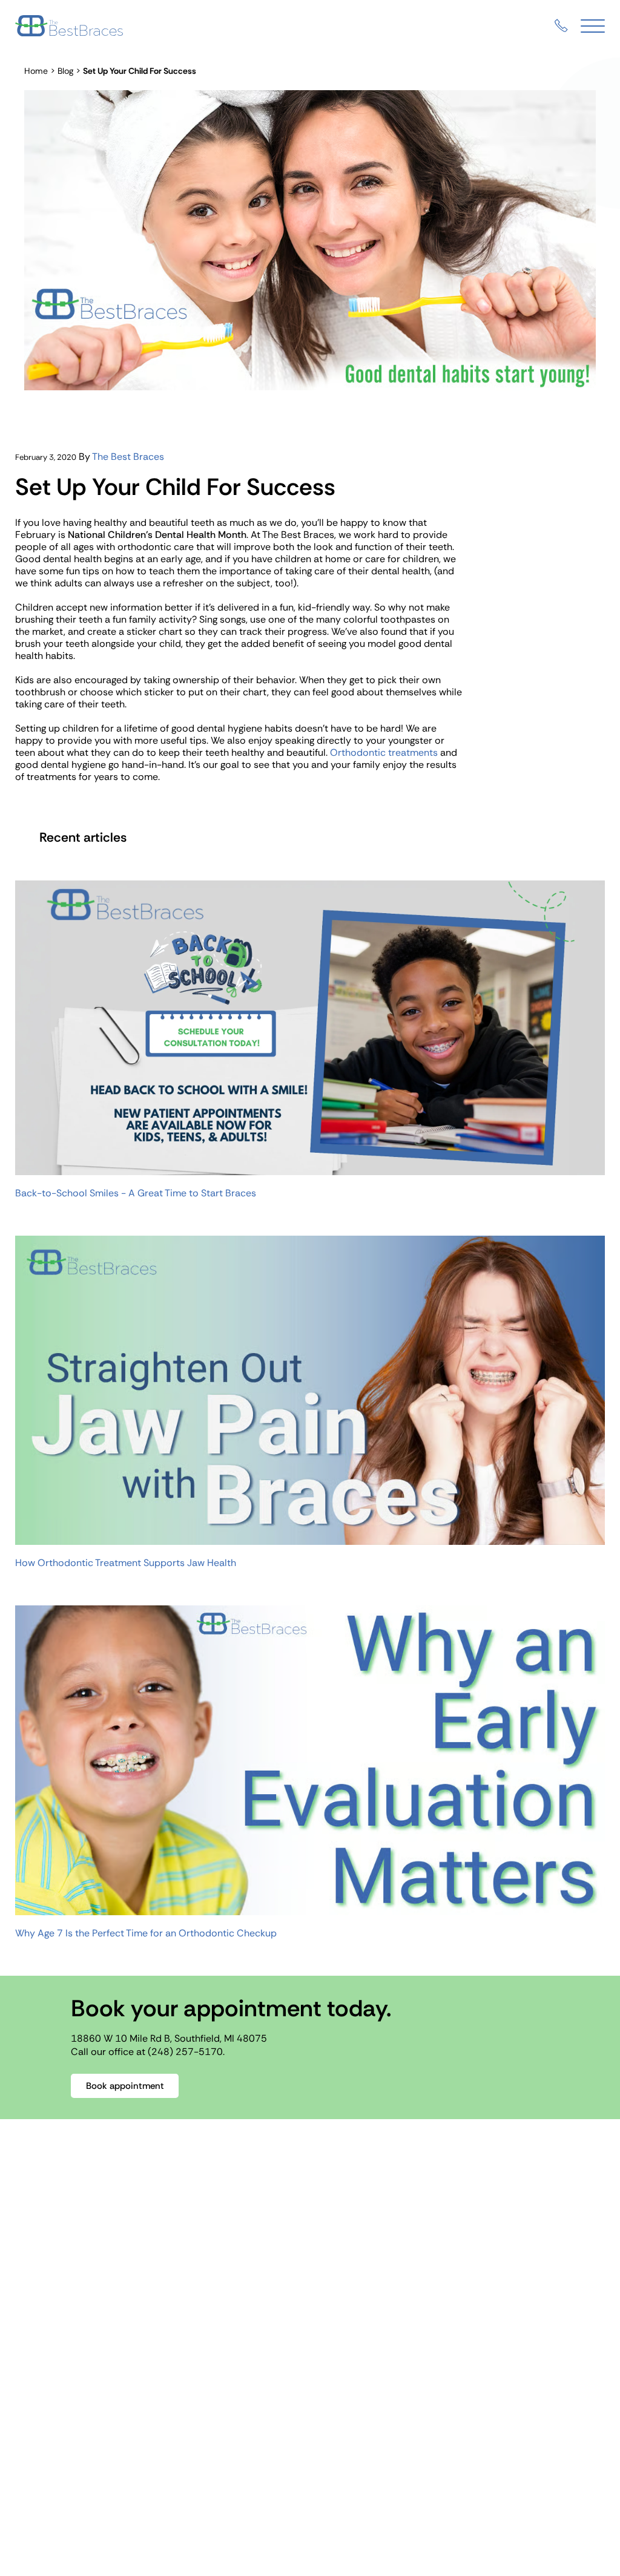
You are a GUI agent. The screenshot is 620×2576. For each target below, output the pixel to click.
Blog (65, 71)
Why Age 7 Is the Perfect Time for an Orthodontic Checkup (146, 1933)
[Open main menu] (593, 26)
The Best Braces (128, 457)
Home (36, 71)
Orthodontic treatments (384, 752)
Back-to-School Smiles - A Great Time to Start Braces (136, 1193)
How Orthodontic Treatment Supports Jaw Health (126, 1563)
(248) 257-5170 (185, 2052)
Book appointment (125, 2086)
